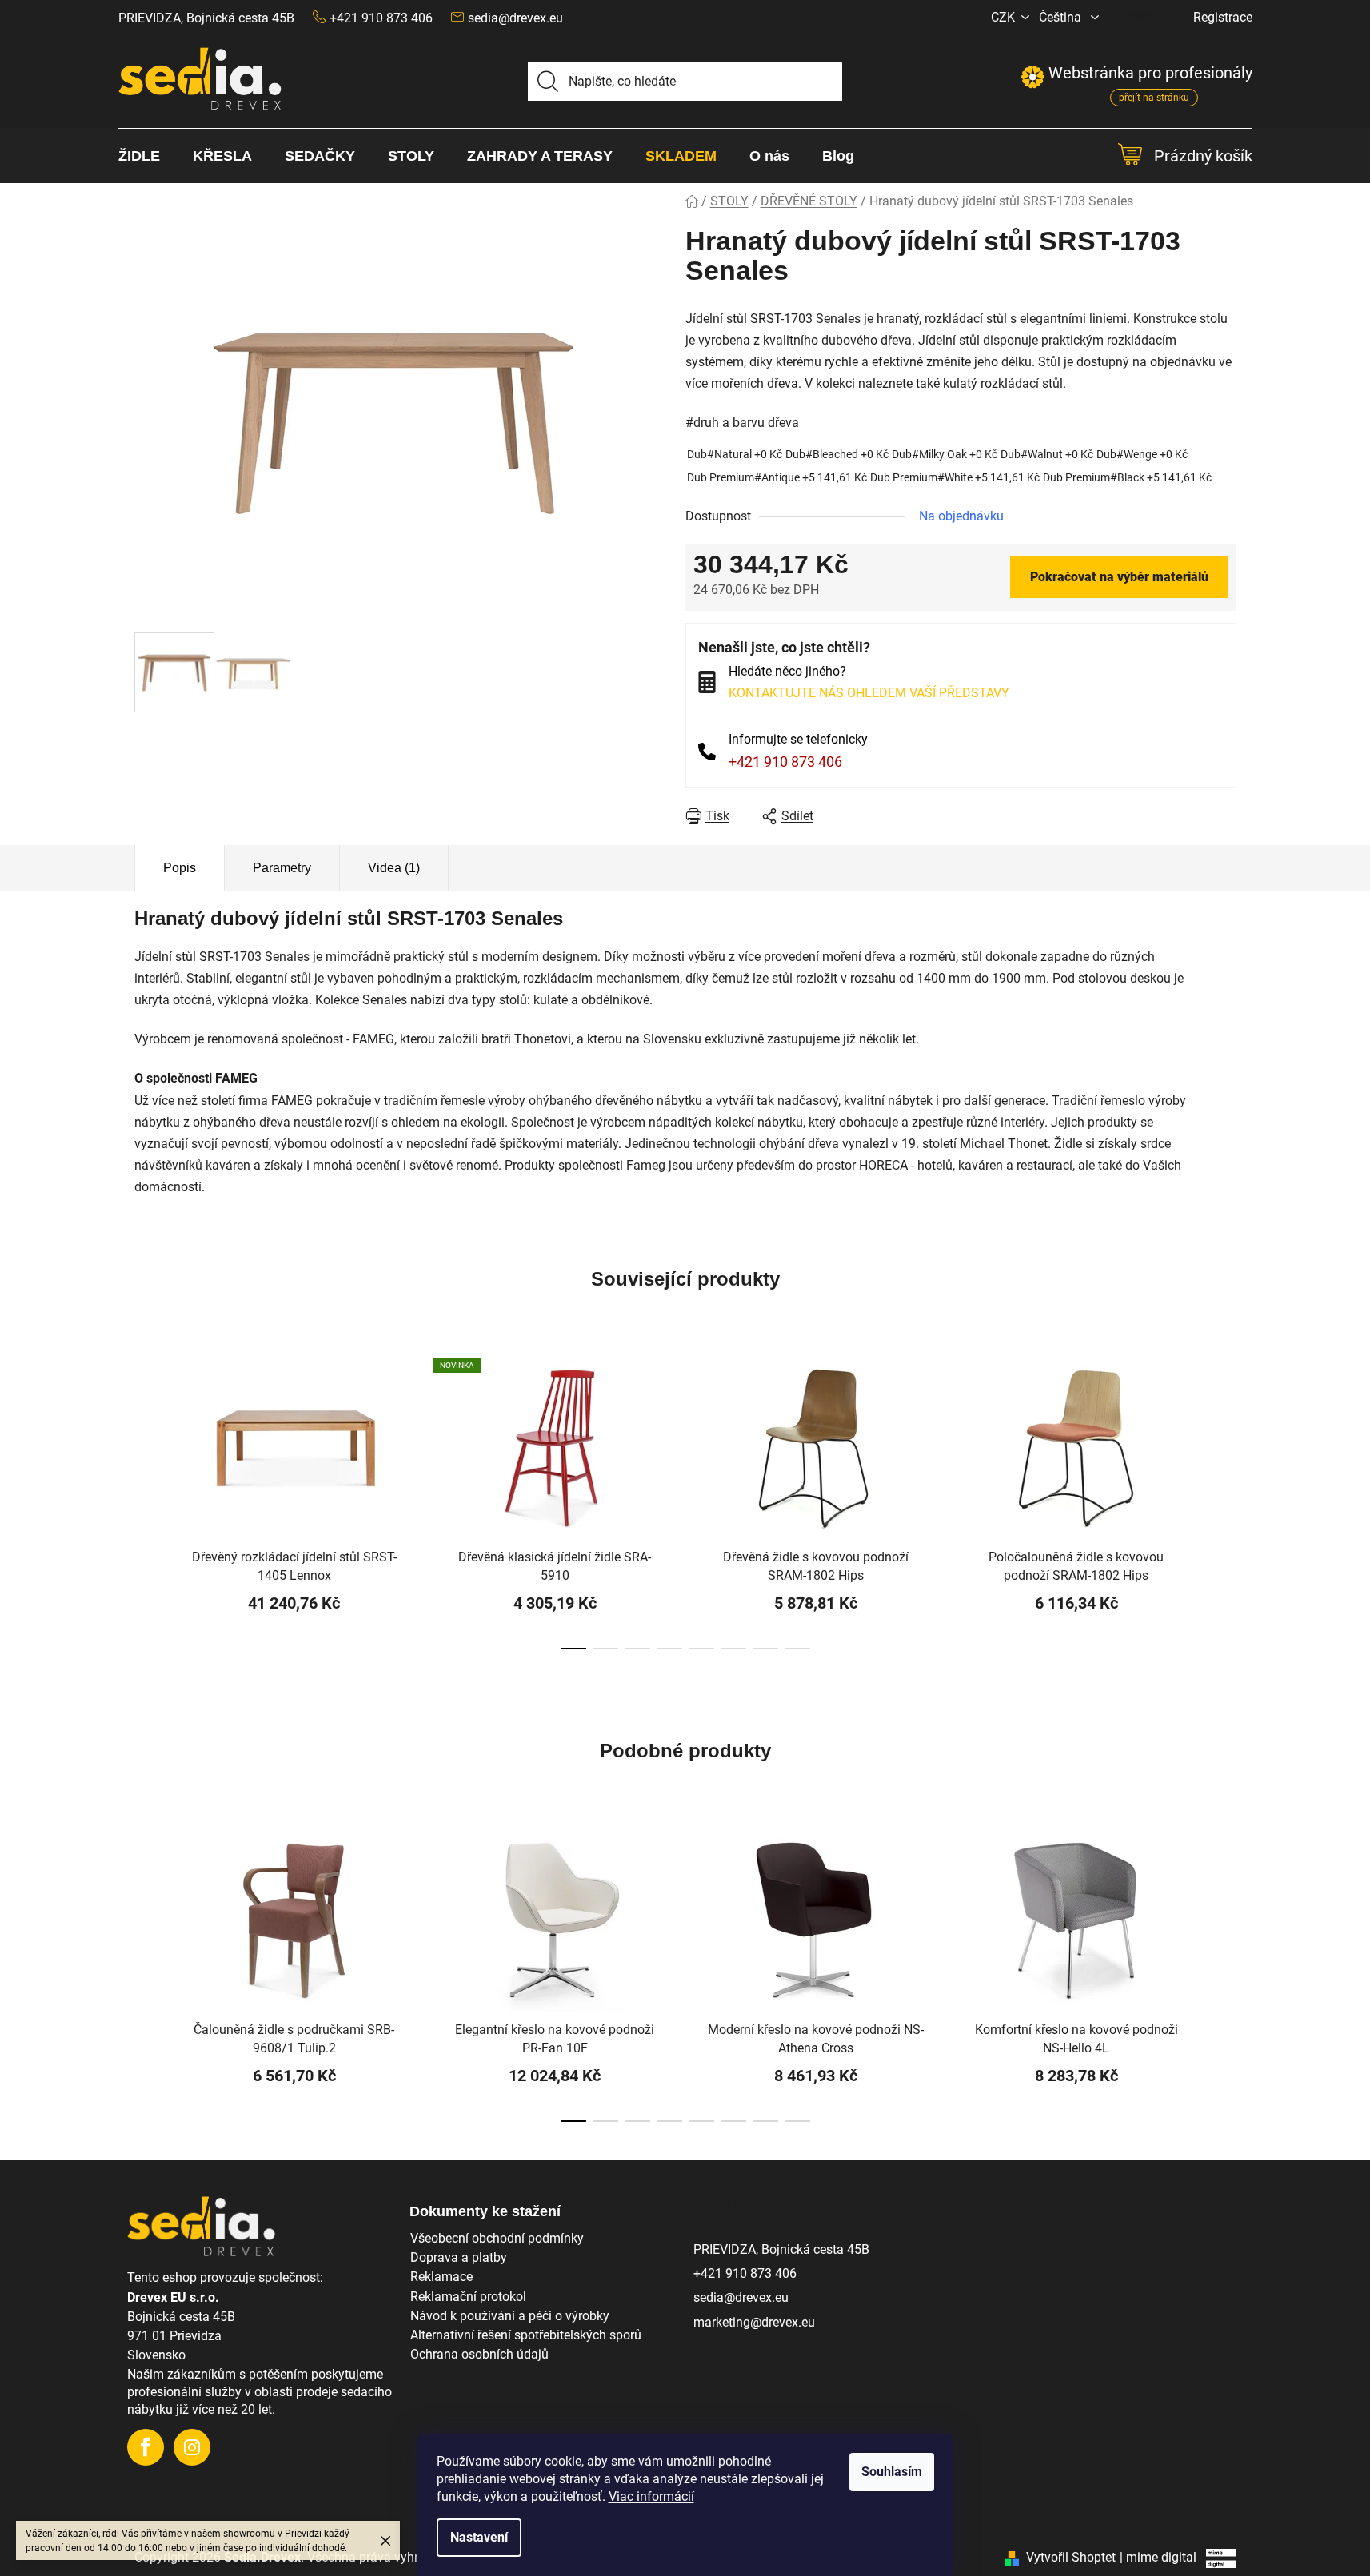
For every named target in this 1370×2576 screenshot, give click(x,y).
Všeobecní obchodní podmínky (497, 2238)
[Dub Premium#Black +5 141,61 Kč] (1127, 478)
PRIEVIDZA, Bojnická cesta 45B (206, 18)
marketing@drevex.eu (754, 2322)
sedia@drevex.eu (515, 18)
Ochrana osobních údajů (479, 2354)
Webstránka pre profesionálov (1136, 73)
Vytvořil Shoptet (1071, 2557)
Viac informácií (651, 2496)
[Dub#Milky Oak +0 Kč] (945, 455)
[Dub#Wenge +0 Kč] (1142, 455)
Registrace (1223, 17)
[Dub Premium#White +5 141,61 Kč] (955, 478)
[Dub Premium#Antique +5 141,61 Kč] (777, 478)
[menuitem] (147, 156)
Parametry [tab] (282, 868)
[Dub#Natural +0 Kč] (735, 455)
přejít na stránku (1154, 98)
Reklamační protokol (468, 2297)
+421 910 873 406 (785, 762)
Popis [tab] (180, 868)
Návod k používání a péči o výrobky (510, 2316)
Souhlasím (892, 2472)
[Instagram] (192, 2447)
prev (147, 1506)
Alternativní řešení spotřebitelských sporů (526, 2335)
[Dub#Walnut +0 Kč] (1047, 455)
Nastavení (479, 2537)
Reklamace (441, 2277)
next (1224, 1506)
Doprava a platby (459, 2257)
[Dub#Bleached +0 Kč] (837, 455)
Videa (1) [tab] (394, 868)
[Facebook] (146, 2447)
